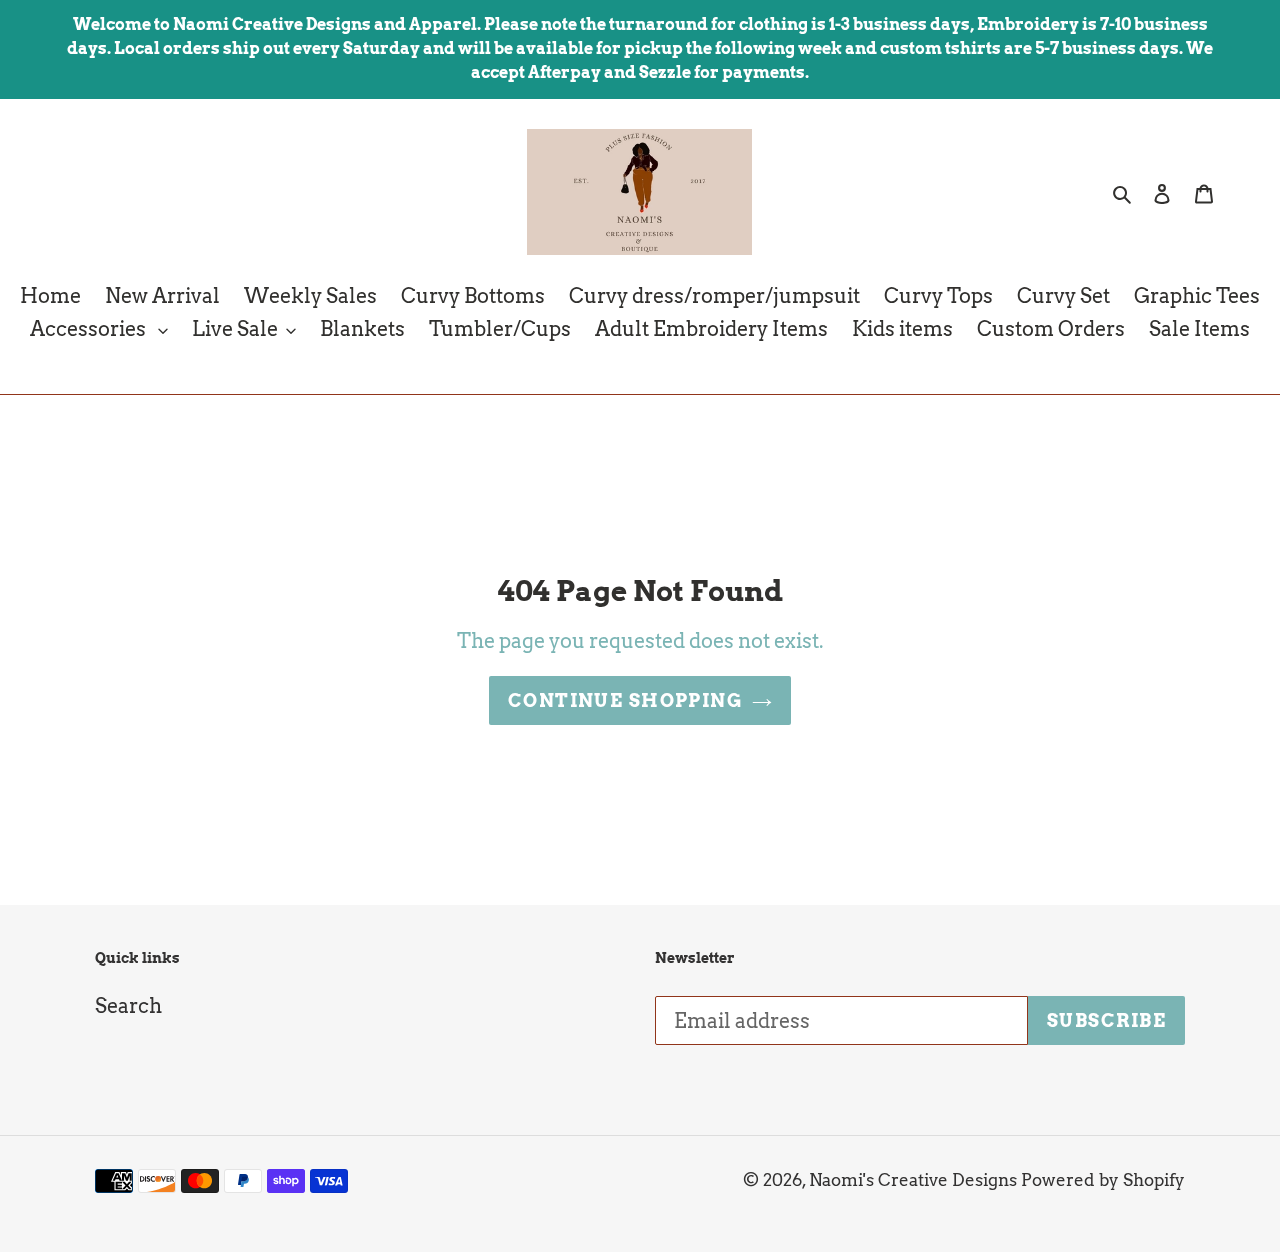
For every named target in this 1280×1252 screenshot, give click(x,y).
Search (128, 1006)
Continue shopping (625, 700)
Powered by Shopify (1103, 1180)
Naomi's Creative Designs (913, 1180)
